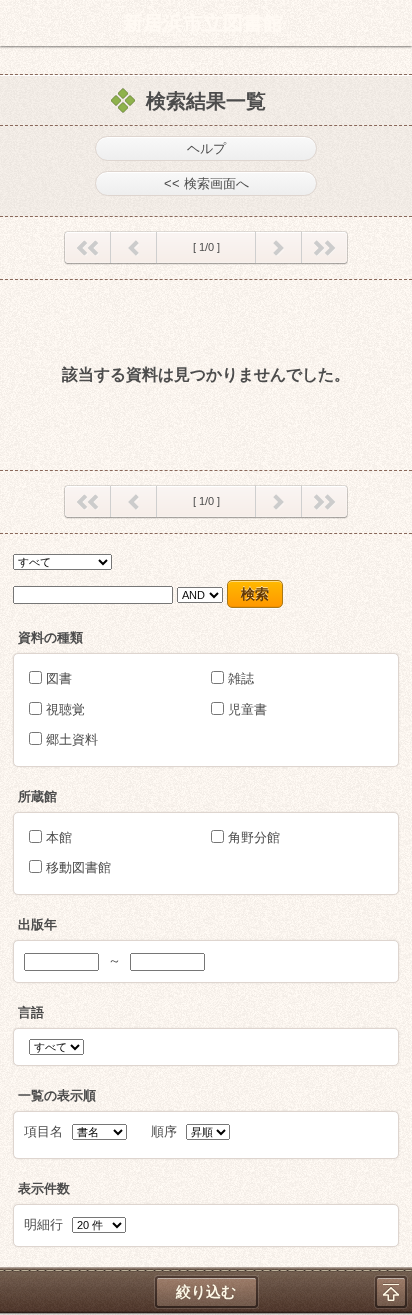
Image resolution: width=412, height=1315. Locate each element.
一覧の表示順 (57, 1095)
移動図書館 (78, 867)
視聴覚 (65, 709)
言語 (31, 1012)
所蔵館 (37, 796)
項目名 (43, 1131)
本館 (59, 837)
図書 (59, 678)
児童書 (247, 709)
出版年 (37, 924)
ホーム (21, 23)
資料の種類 (50, 637)
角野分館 (254, 837)
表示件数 (44, 1188)
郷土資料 (72, 739)
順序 (164, 1131)
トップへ (391, 1292)
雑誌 (241, 678)
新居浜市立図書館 (203, 23)
